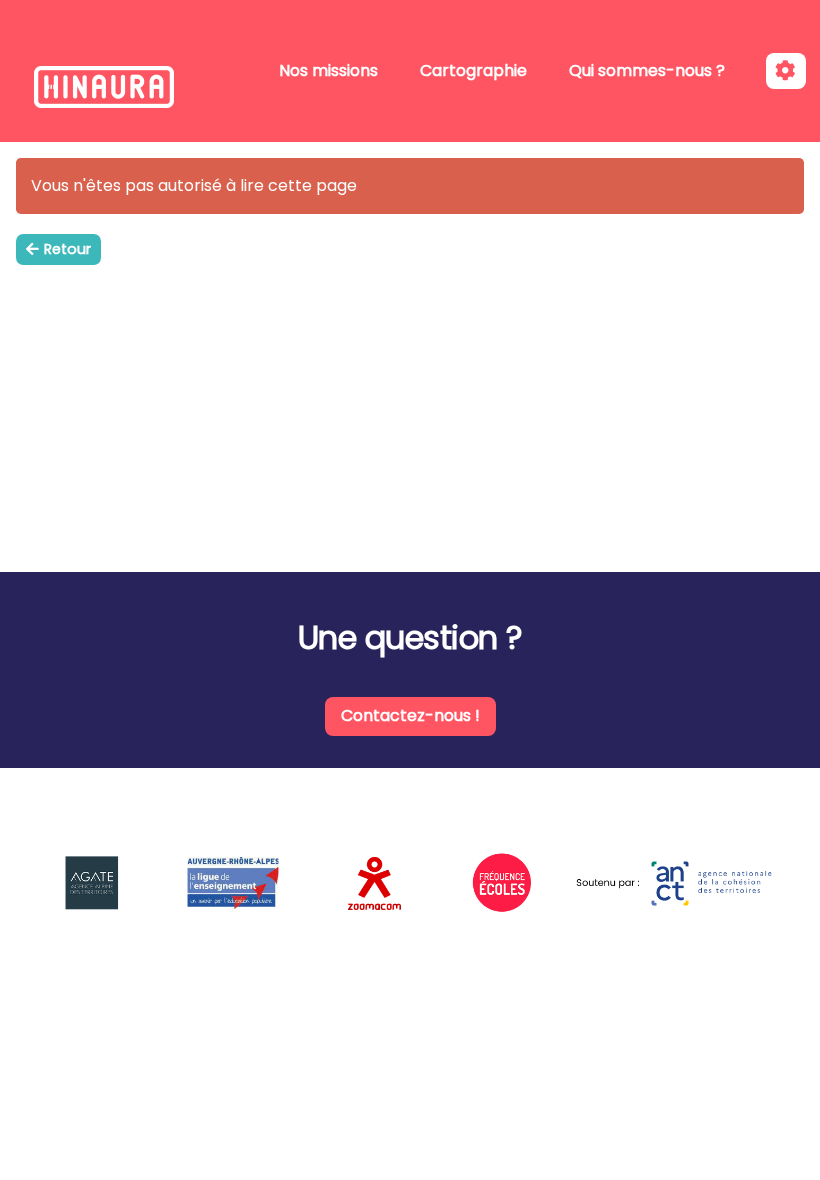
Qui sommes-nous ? (647, 70)
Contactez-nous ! (410, 715)
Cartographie (473, 70)
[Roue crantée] (786, 71)
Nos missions (328, 70)
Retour (67, 249)
